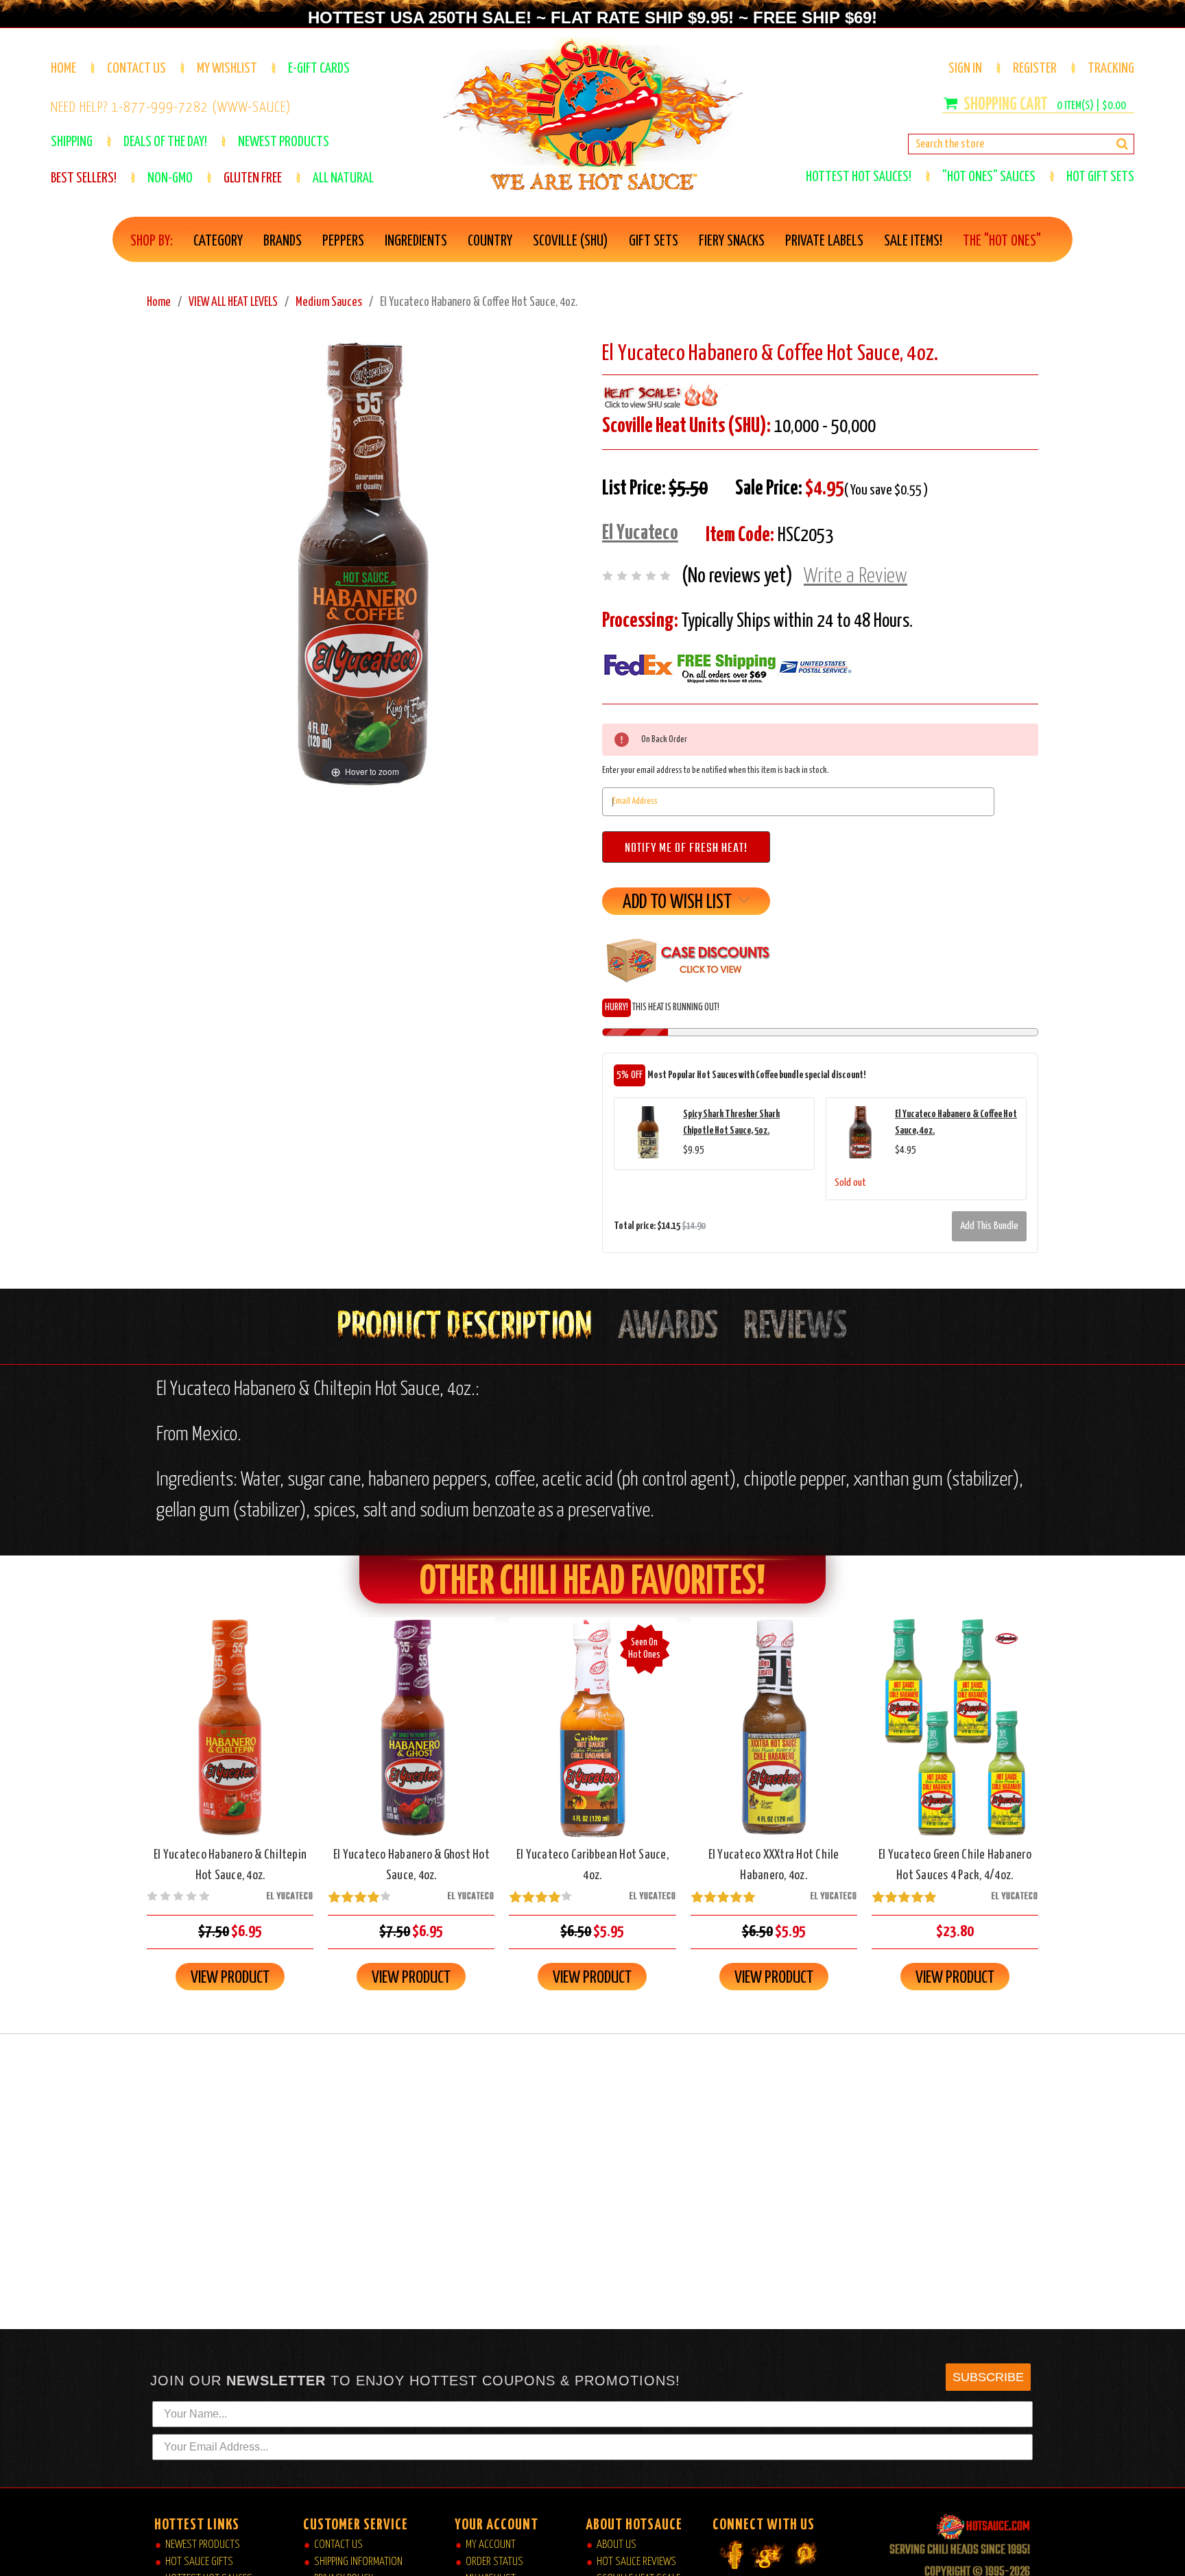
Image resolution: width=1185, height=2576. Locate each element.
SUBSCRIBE (988, 2377)
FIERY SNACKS (732, 241)
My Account (491, 2545)
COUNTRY (490, 241)
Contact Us (136, 69)
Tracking (1111, 69)
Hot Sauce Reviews (636, 2562)
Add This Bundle (989, 1226)
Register (1035, 69)
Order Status (494, 2562)
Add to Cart (230, 1739)
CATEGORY (218, 241)
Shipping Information (358, 2562)
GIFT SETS (654, 241)
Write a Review (855, 576)
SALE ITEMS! (913, 241)
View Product (230, 1978)
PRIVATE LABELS (824, 241)
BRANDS (283, 241)
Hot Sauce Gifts (199, 2562)
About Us (617, 2545)
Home (63, 69)
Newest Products (203, 2545)
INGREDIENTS (416, 241)
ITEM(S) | (1091, 106)
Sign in (965, 69)
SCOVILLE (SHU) (571, 241)
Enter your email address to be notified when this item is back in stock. (716, 771)
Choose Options (955, 1739)
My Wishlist (227, 69)
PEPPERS (343, 241)
